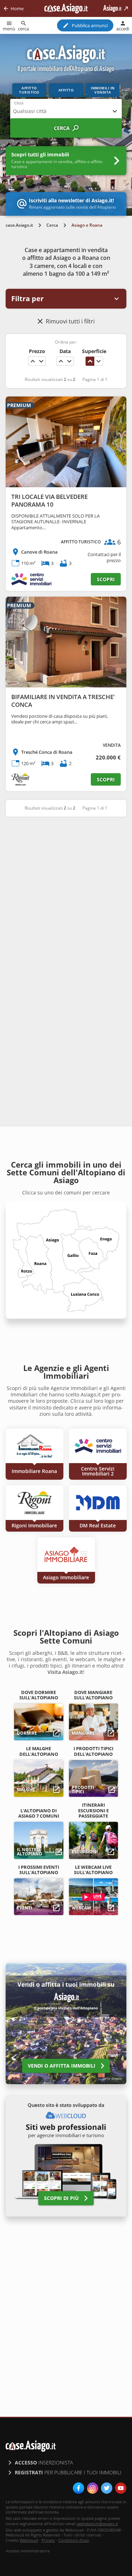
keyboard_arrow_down (41, 361)
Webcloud (29, 2540)
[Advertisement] (66, 894)
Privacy (48, 2540)
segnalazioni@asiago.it (97, 2524)
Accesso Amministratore (28, 2551)
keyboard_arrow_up (33, 361)
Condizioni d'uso (74, 2540)
